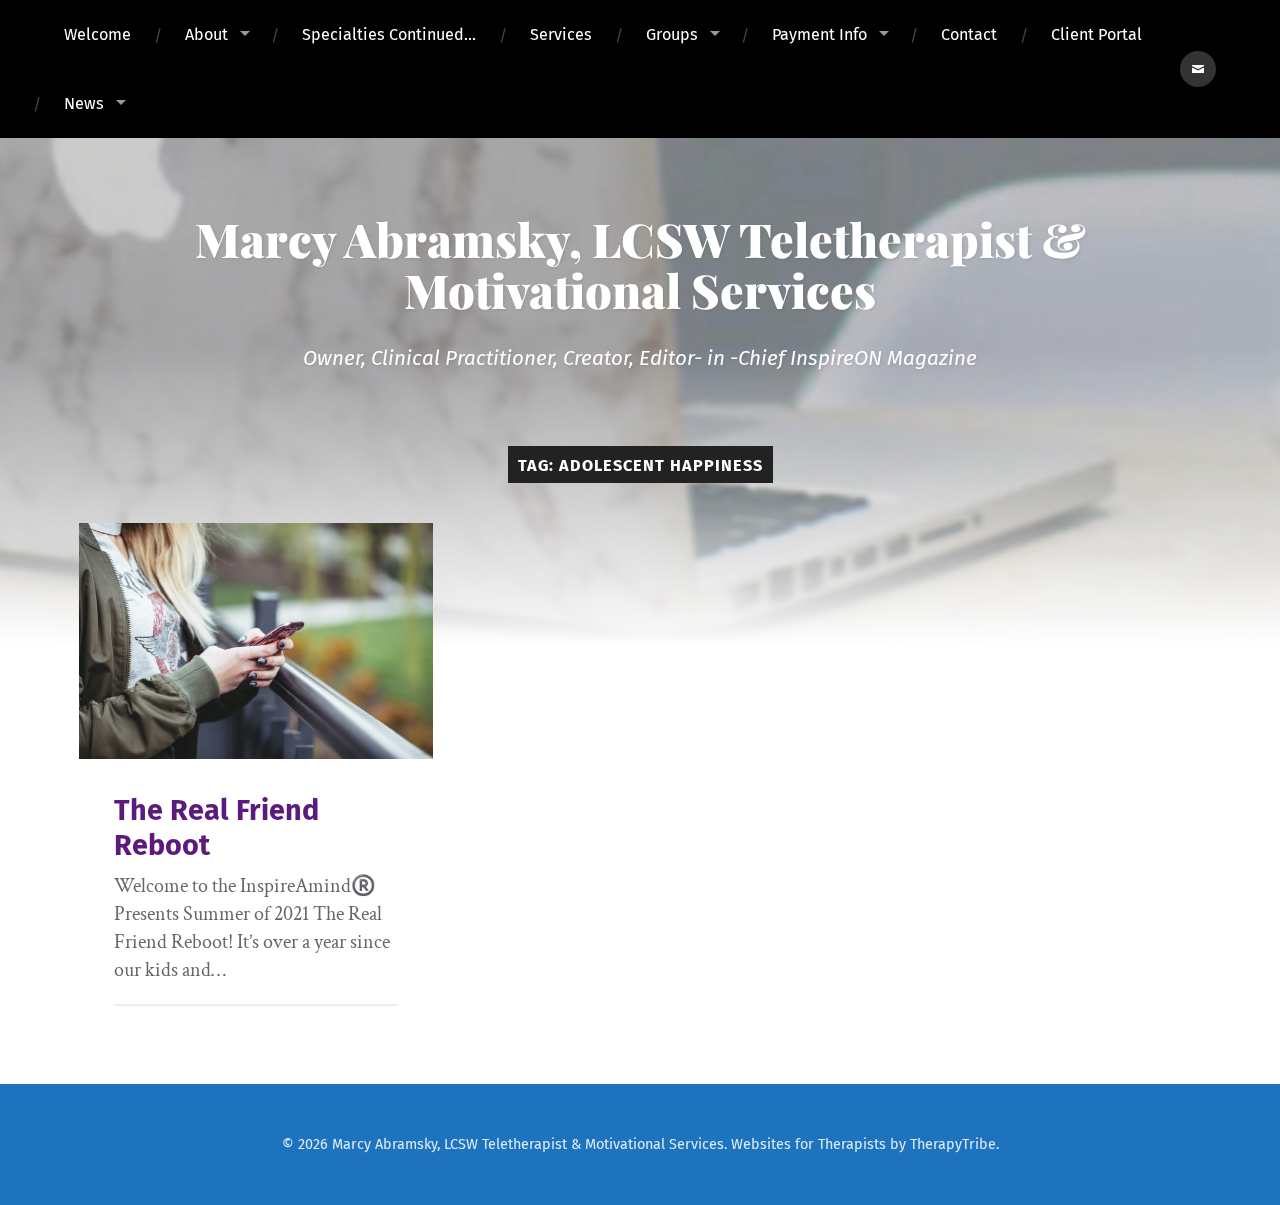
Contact (969, 34)
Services (561, 34)
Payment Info (819, 34)
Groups (672, 34)
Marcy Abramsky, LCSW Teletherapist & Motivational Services (640, 264)
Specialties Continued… (389, 34)
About (206, 34)
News (84, 103)
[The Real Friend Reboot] (256, 641)
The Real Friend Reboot (216, 828)
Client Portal (1096, 34)
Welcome (97, 34)
